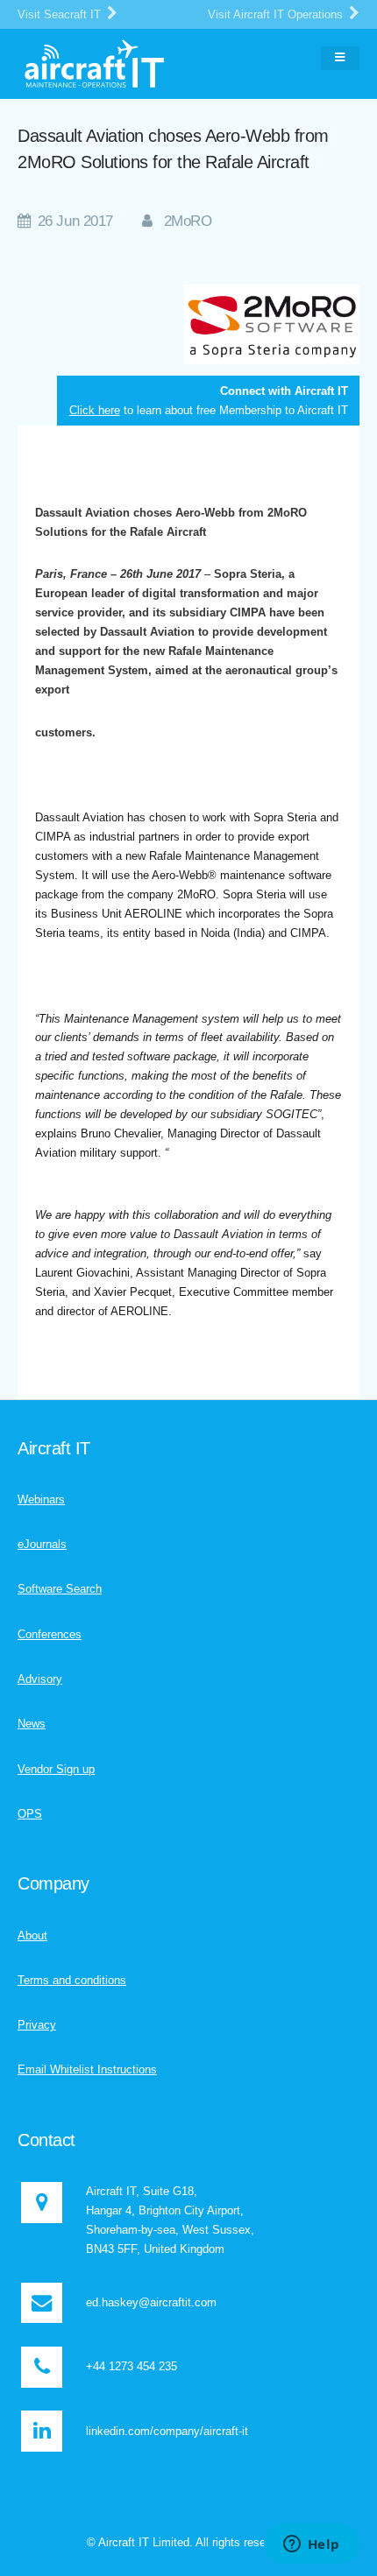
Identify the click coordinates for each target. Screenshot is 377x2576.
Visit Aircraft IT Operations (277, 14)
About (32, 1936)
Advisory (40, 1679)
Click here (95, 410)
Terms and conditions (72, 1980)
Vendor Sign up (56, 1769)
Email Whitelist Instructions (87, 2069)
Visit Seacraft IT (61, 14)
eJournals (42, 1544)
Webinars (41, 1499)
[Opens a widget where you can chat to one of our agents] (311, 2545)
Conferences (50, 1634)
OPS (30, 1814)
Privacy (37, 2025)
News (32, 1724)
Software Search (60, 1589)
